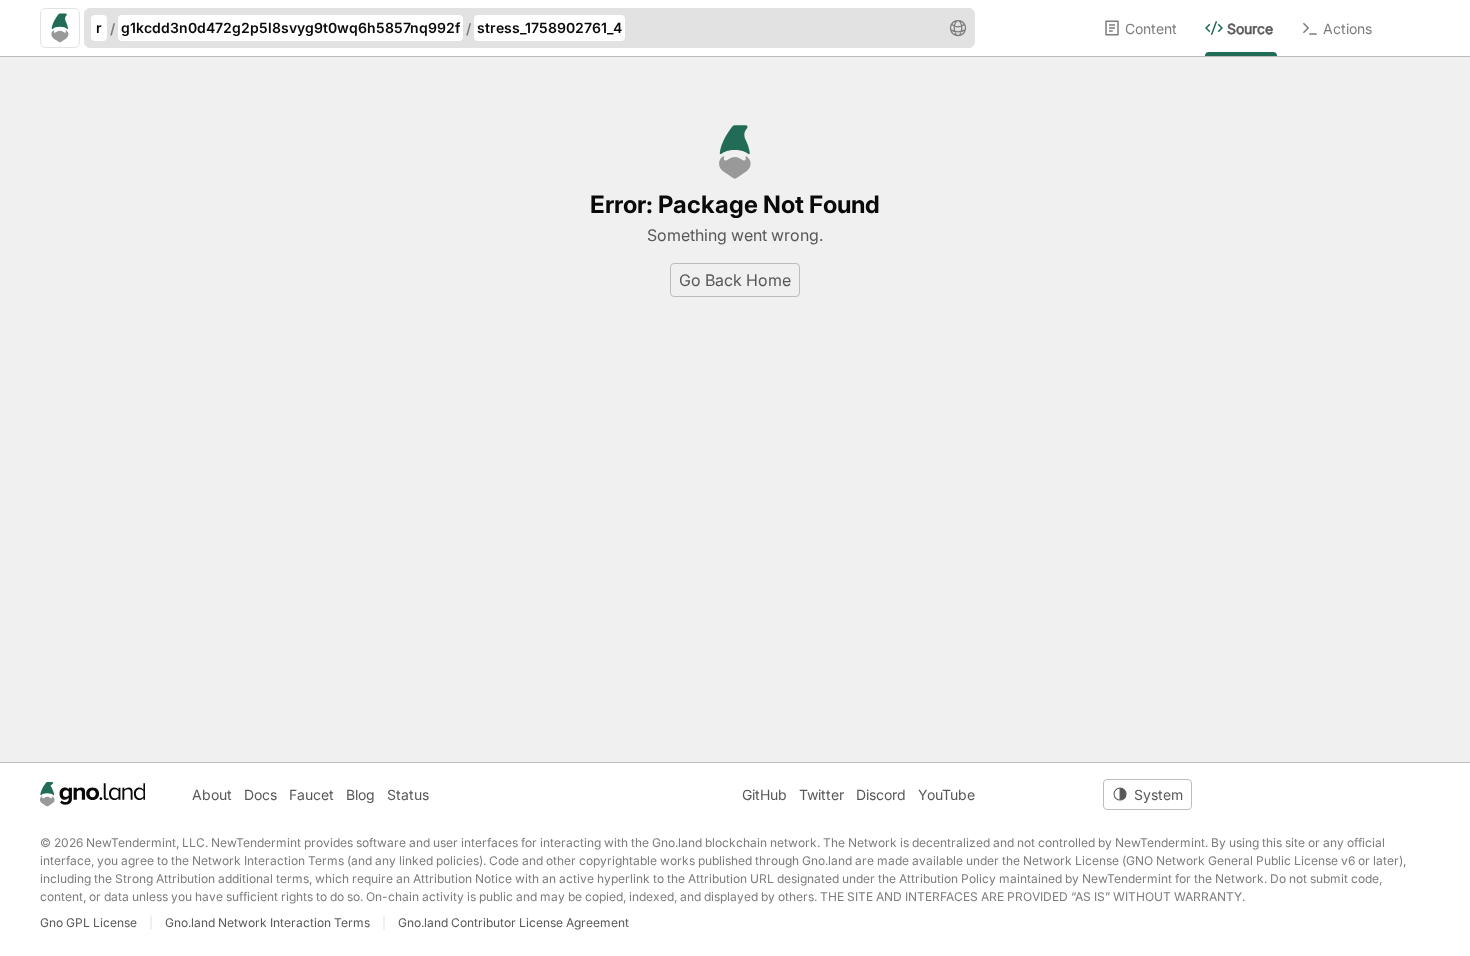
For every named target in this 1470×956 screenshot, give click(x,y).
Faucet (311, 794)
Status (408, 794)
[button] (958, 28)
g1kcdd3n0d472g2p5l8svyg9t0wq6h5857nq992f (290, 27)
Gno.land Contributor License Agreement (513, 922)
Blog (360, 794)
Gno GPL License (88, 922)
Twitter (821, 794)
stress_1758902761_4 (549, 27)
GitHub (764, 794)
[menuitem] (1154, 28)
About (212, 794)
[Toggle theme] (1147, 794)
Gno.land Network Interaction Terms (267, 922)
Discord (881, 794)
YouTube (946, 794)
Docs (260, 794)
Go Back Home (735, 280)
